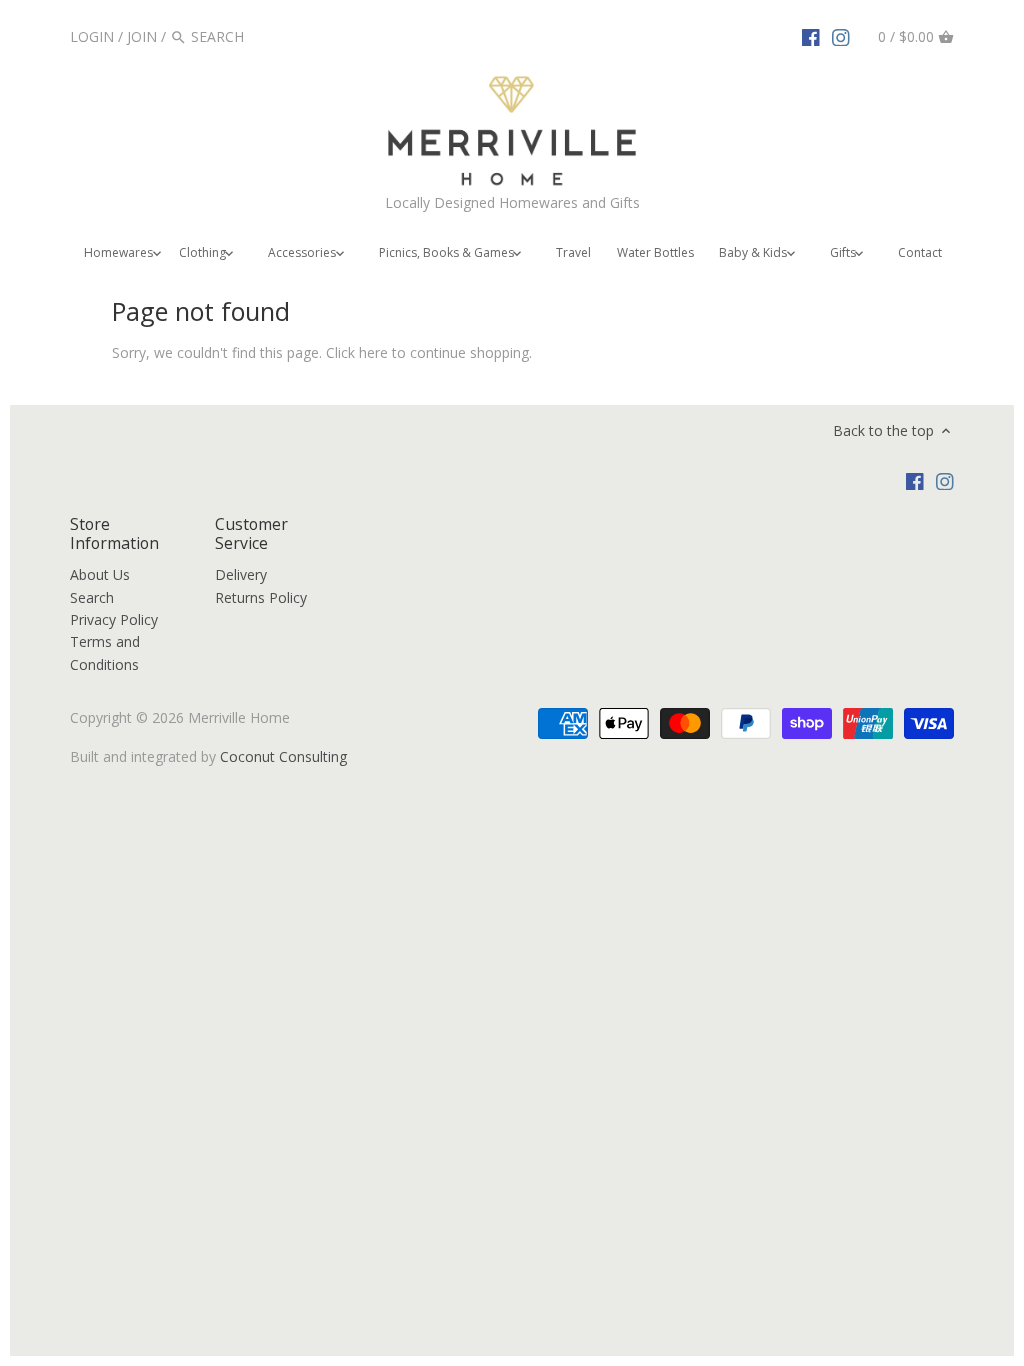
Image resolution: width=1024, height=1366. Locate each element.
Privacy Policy (114, 619)
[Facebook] (811, 36)
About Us (100, 574)
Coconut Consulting (283, 756)
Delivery (241, 574)
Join (142, 36)
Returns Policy (261, 597)
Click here (357, 352)
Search (92, 597)
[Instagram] (841, 36)
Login (92, 36)
